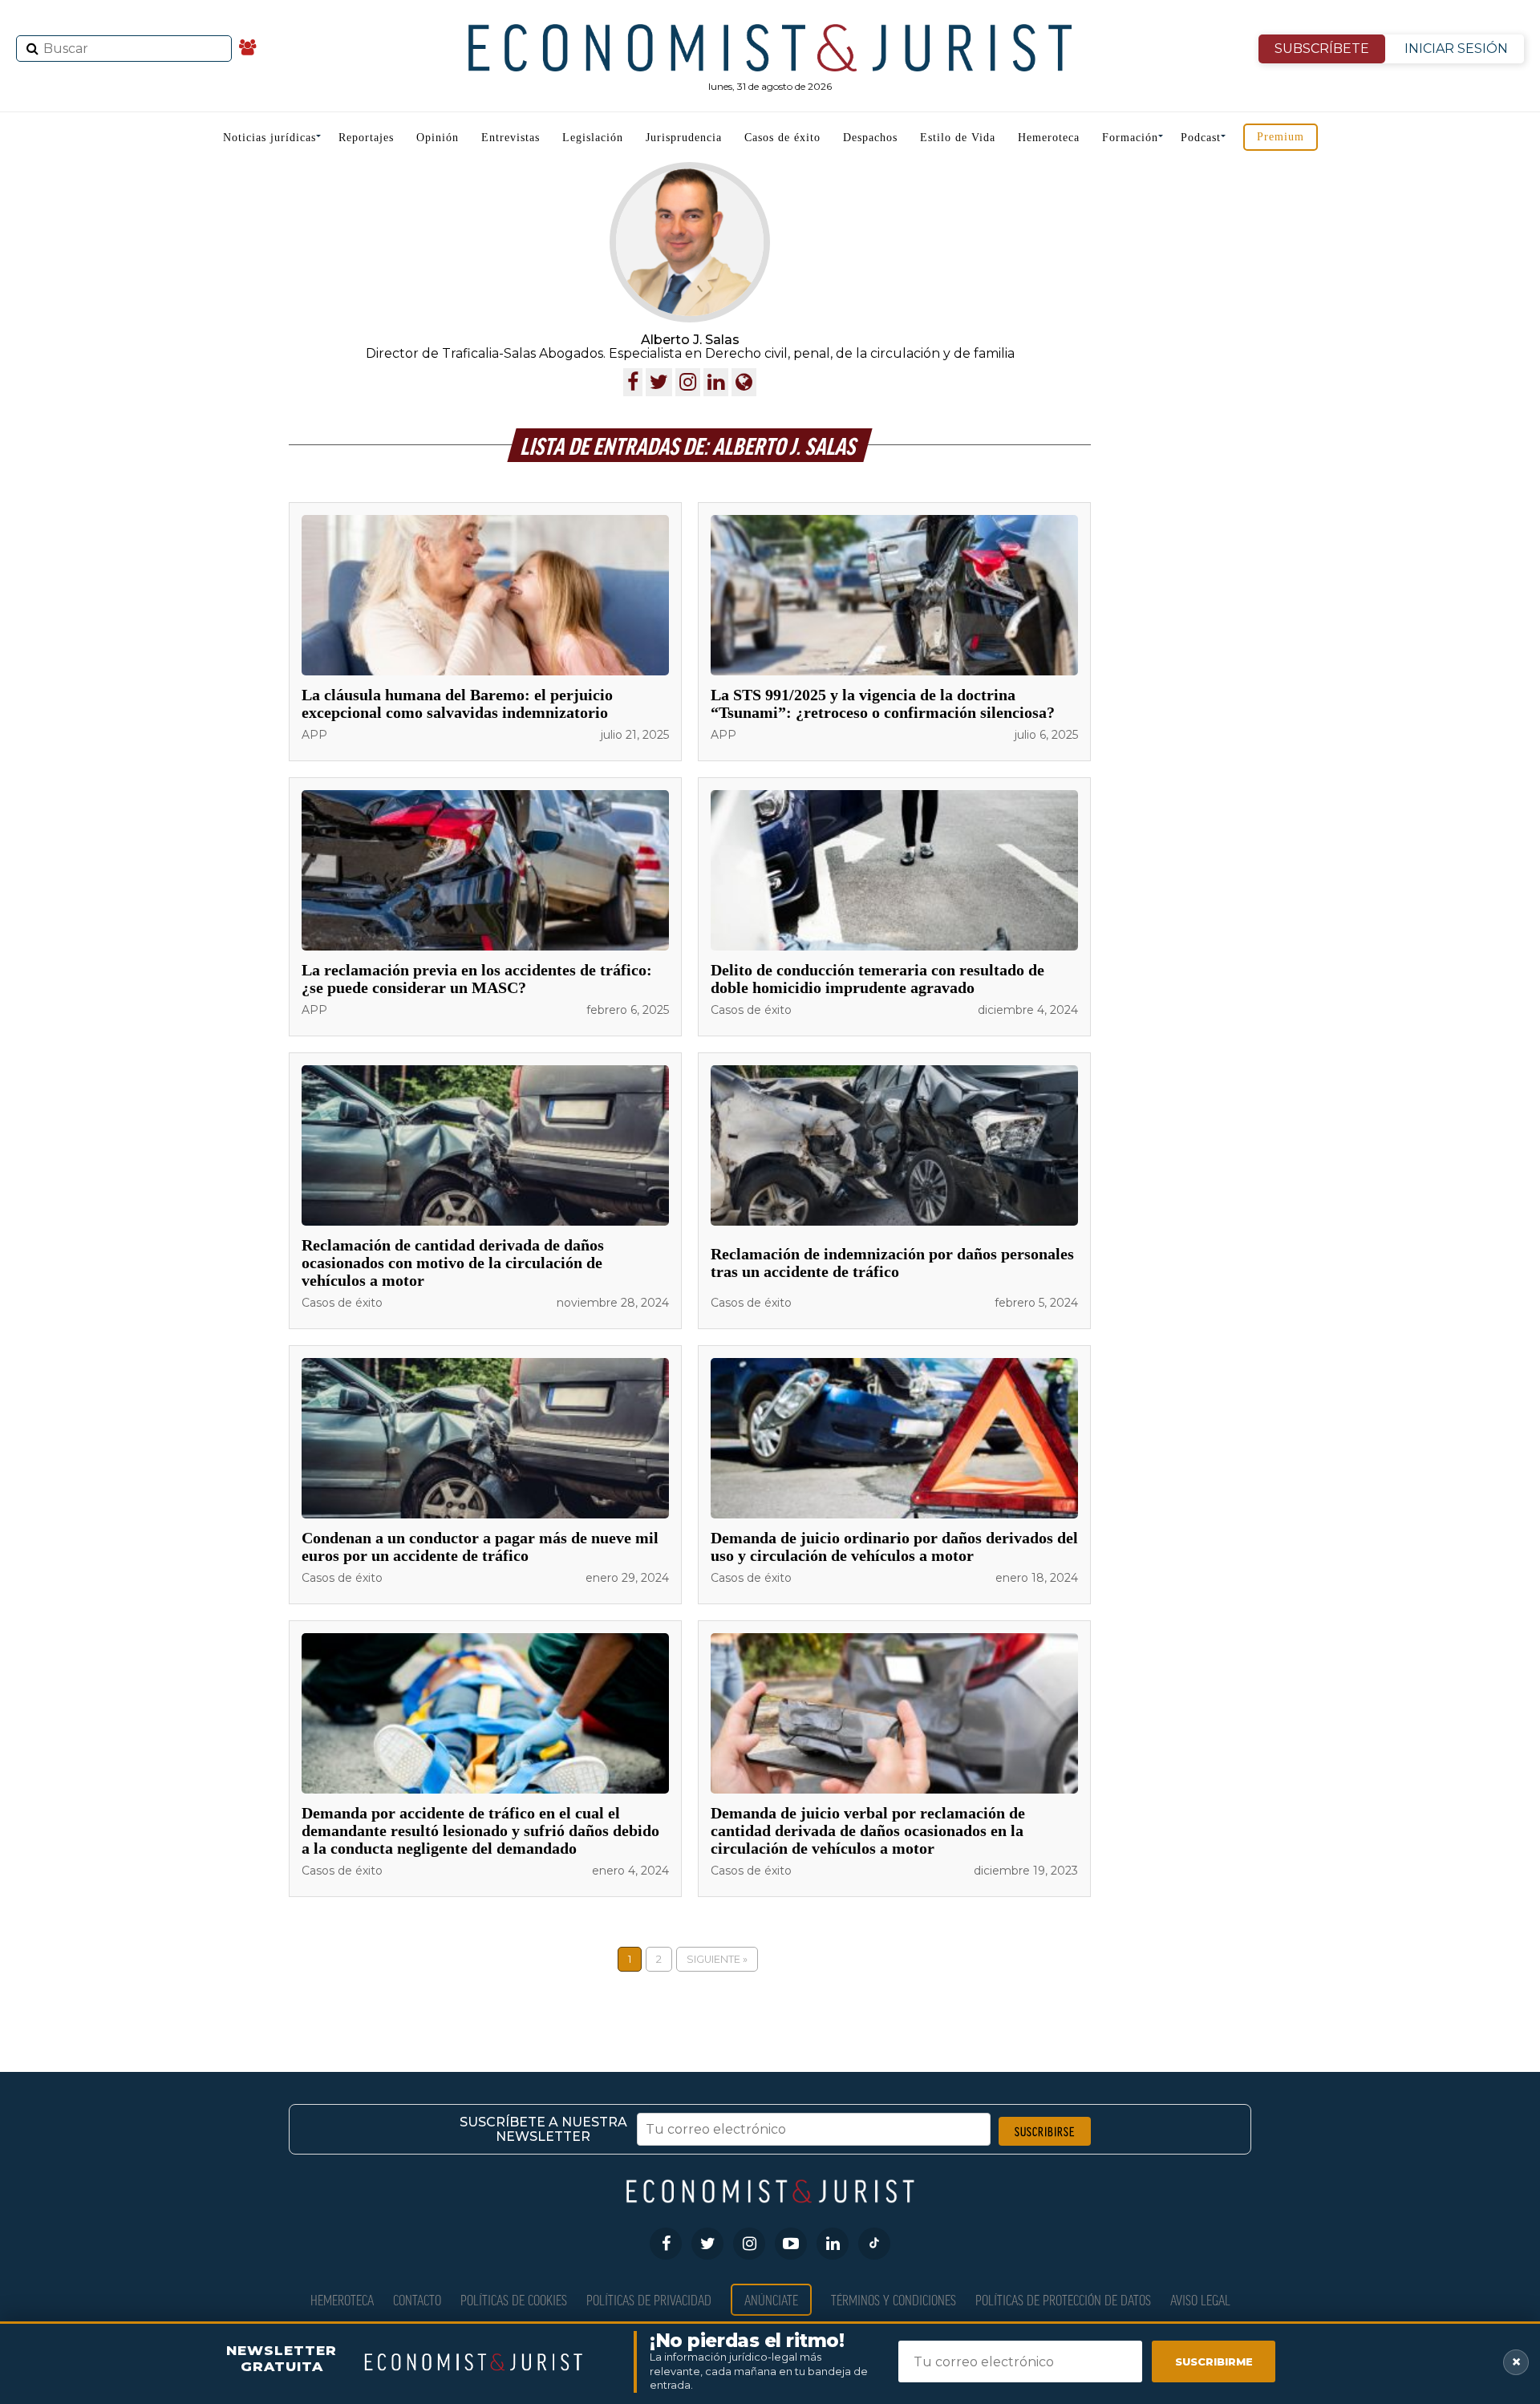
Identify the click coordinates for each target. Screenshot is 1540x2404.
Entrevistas (511, 138)
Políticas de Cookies (514, 2299)
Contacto (417, 2299)
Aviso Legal (1200, 2299)
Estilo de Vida (958, 138)
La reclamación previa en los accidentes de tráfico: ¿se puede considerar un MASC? (477, 979)
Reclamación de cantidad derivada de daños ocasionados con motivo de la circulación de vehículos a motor (453, 1263)
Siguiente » (717, 1959)
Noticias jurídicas (269, 138)
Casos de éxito (782, 138)
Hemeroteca (1049, 138)
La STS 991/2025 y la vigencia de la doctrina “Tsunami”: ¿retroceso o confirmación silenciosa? (883, 703)
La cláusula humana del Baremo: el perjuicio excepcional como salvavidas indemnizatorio (457, 703)
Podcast (1201, 138)
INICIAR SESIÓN (1456, 49)
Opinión (438, 138)
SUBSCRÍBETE (1322, 49)
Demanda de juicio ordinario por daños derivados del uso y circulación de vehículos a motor (894, 1547)
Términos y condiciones (894, 2299)
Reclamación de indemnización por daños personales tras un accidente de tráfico (892, 1263)
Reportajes (366, 138)
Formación (1130, 138)
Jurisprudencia (684, 138)
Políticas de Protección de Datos (1063, 2299)
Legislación (593, 138)
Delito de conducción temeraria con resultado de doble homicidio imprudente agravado (877, 979)
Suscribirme (1214, 2361)
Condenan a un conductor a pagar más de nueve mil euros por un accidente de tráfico (480, 1547)
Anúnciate (771, 2299)
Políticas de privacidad (649, 2299)
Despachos (870, 138)
